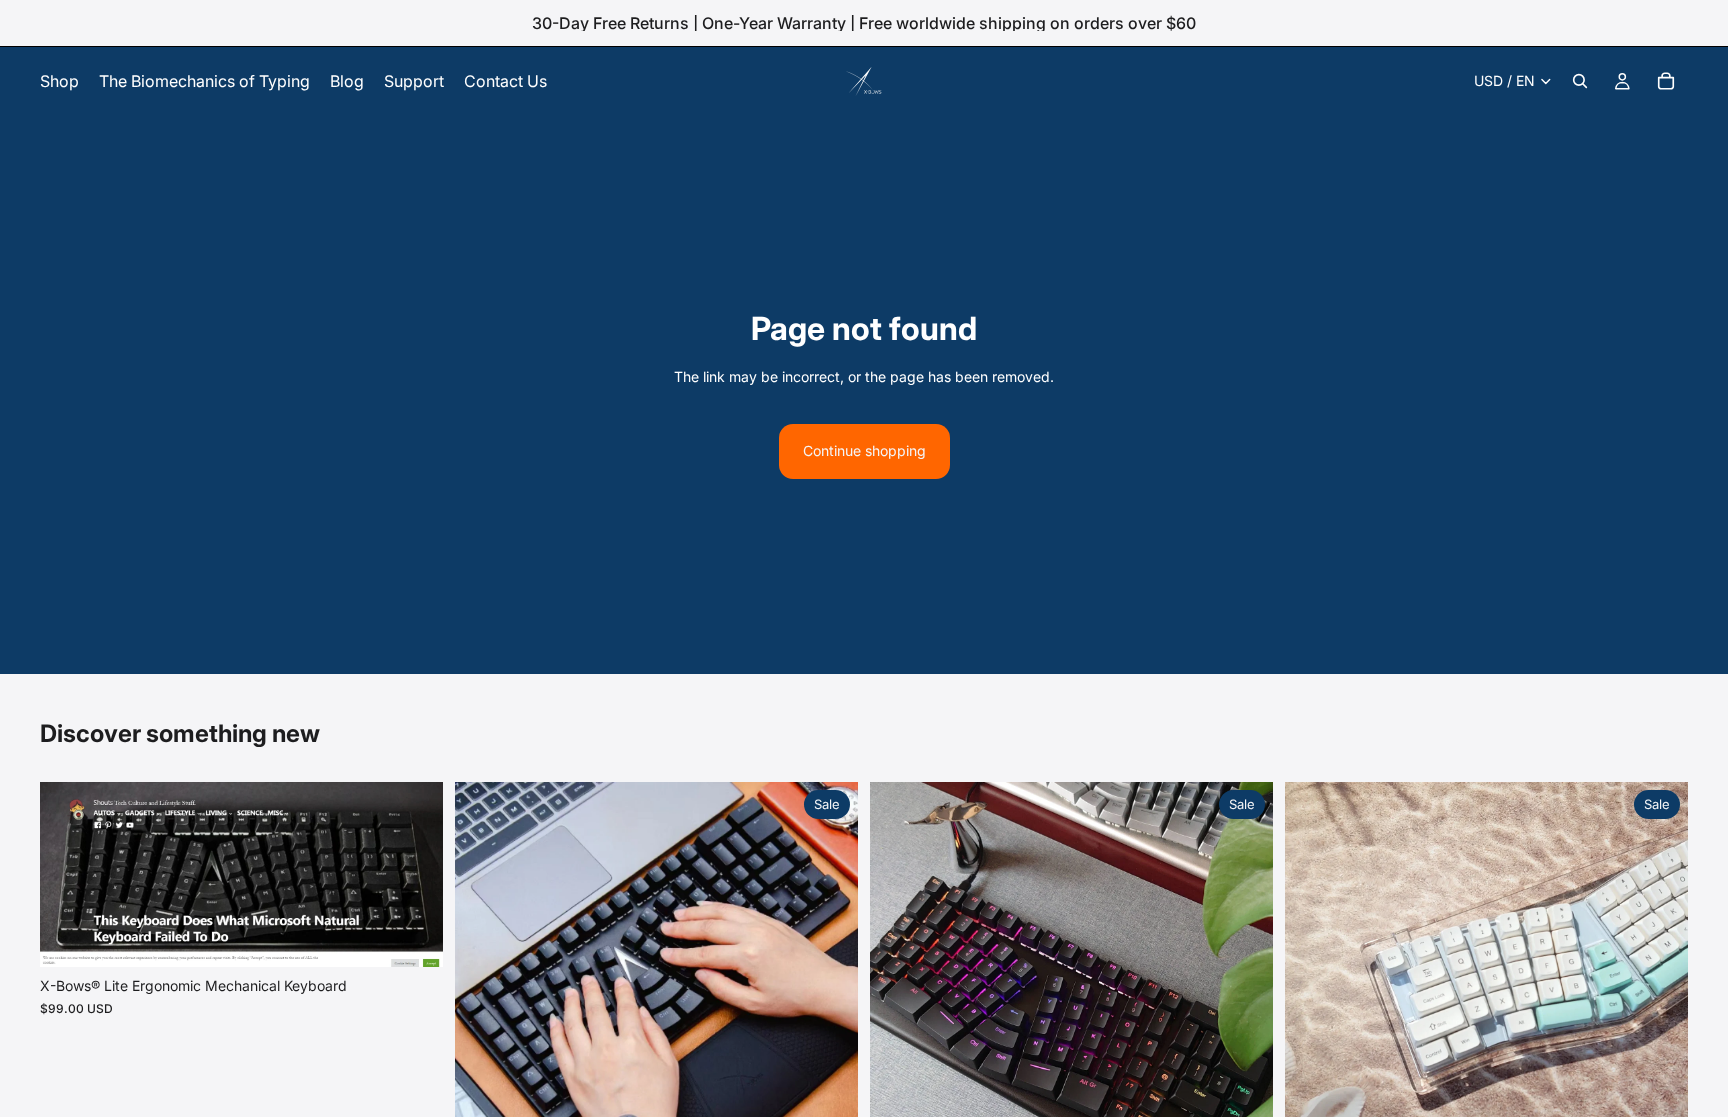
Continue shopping (864, 450)
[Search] (1580, 81)
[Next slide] (413, 875)
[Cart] (1666, 81)
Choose (429, 935)
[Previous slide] (70, 875)
